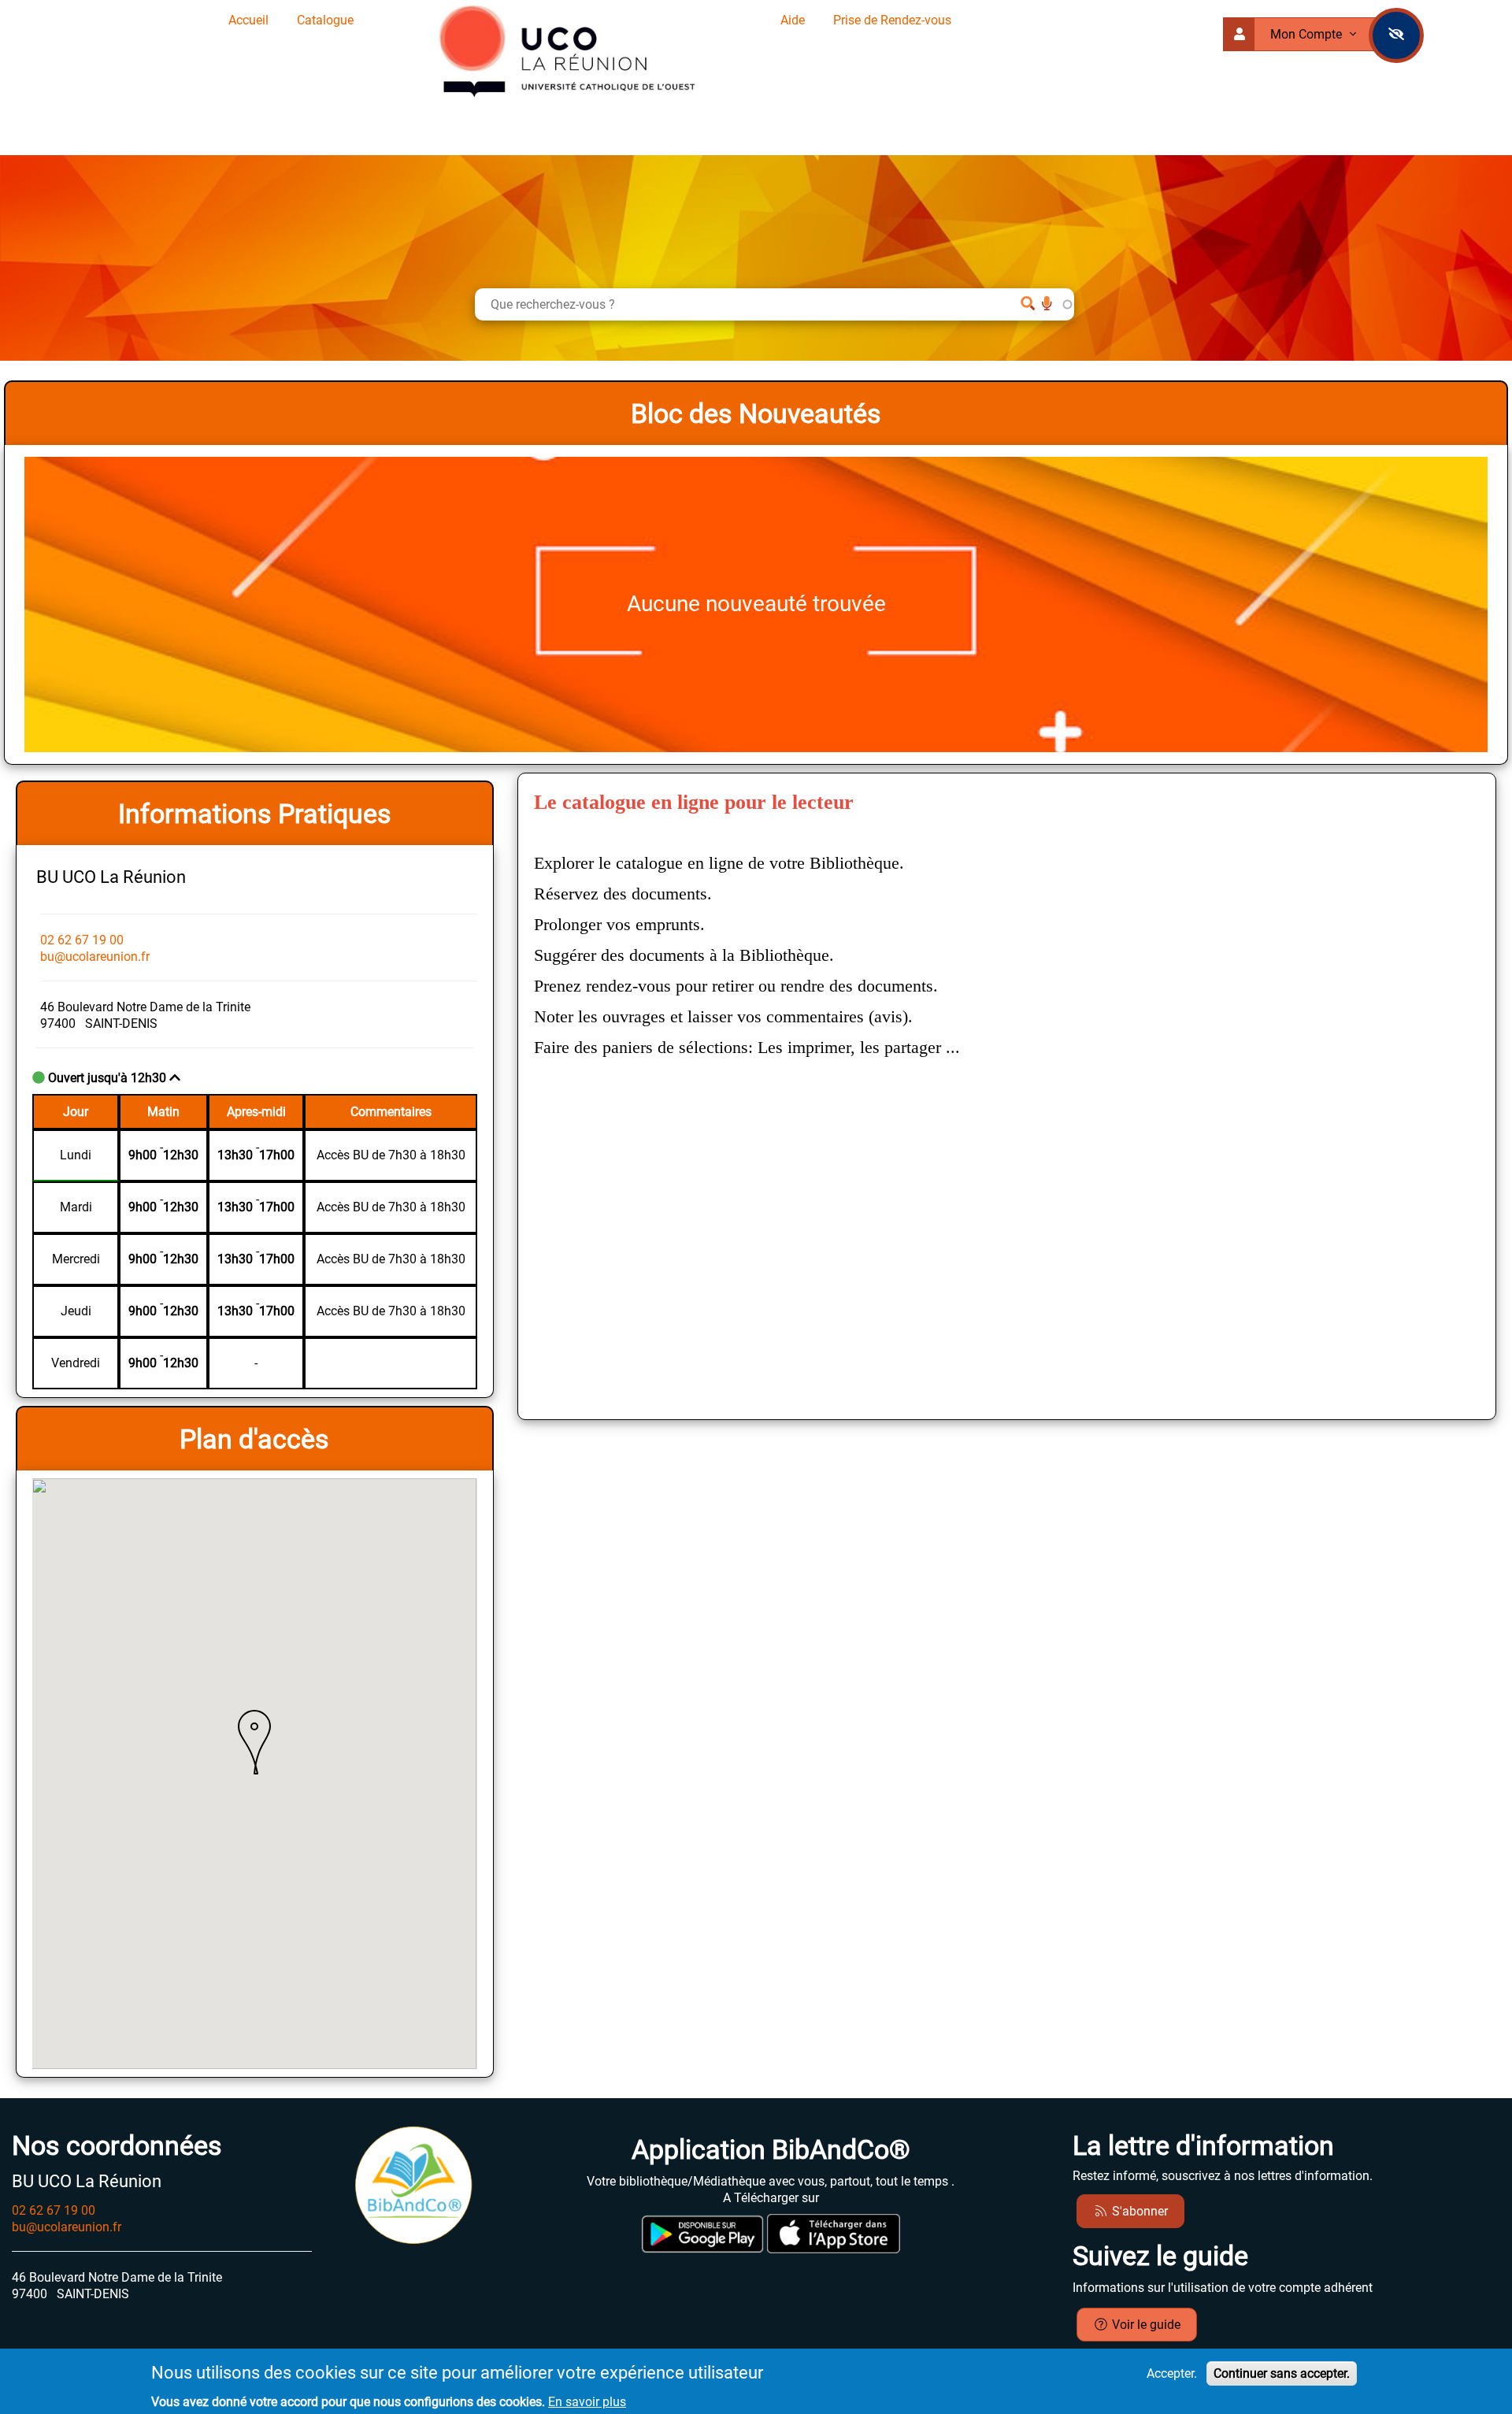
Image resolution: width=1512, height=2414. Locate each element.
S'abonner (1138, 2211)
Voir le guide (1145, 2325)
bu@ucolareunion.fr (95, 957)
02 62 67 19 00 (82, 940)
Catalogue (325, 20)
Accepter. (1172, 2373)
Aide (793, 20)
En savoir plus (587, 2402)
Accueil (248, 20)
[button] (254, 1742)
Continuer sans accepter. (1282, 2373)
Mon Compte (1308, 34)
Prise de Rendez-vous (892, 20)
